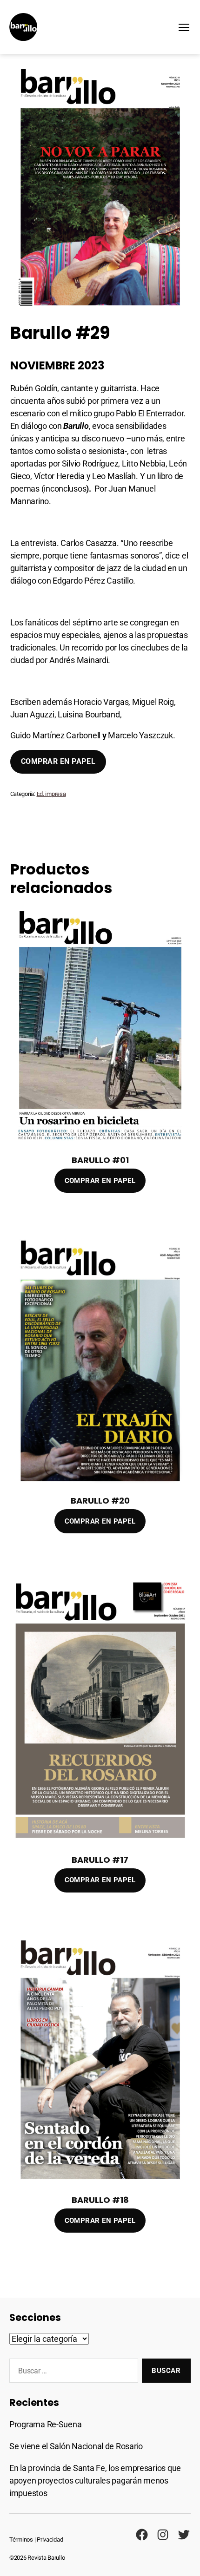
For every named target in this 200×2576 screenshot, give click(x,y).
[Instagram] (163, 2535)
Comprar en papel (58, 761)
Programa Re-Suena (45, 2424)
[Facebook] (142, 2535)
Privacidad (50, 2540)
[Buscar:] (72, 2372)
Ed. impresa (51, 794)
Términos (21, 2540)
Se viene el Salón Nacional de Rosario (76, 2446)
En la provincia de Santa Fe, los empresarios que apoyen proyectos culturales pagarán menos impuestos (95, 2481)
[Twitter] (184, 2535)
